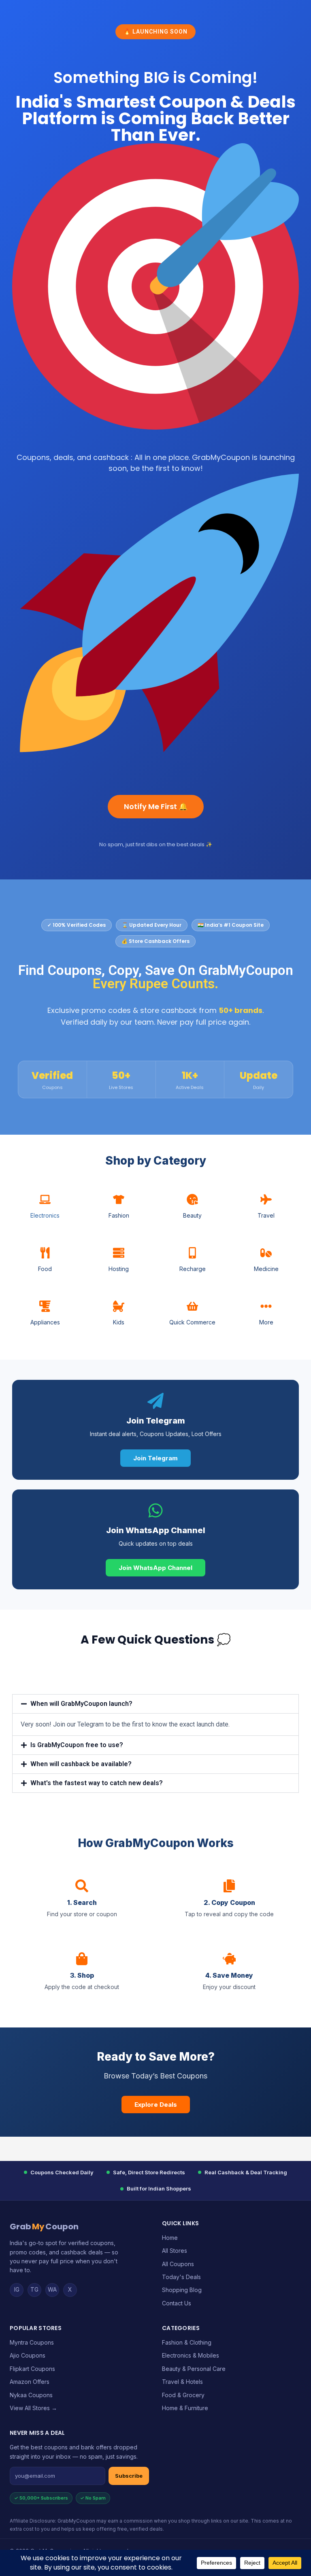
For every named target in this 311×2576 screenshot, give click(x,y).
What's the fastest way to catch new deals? (97, 1783)
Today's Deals (181, 2277)
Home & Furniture (185, 2408)
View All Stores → (33, 2408)
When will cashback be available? (81, 1764)
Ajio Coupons (28, 2355)
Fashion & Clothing (187, 2342)
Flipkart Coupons (32, 2369)
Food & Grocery (183, 2395)
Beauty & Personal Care (194, 2369)
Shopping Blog (182, 2290)
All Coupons (178, 2264)
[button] (155, 1704)
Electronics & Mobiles (191, 2355)
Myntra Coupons (32, 2342)
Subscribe (129, 2476)
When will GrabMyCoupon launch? (81, 1704)
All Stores (175, 2251)
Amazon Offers (30, 2382)
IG (17, 2289)
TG (34, 2289)
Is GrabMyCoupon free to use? (77, 1745)
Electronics (45, 1215)
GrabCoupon (44, 2226)
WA (52, 2289)
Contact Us (177, 2303)
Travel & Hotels (182, 2382)
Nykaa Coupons (31, 2395)
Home (170, 2238)
